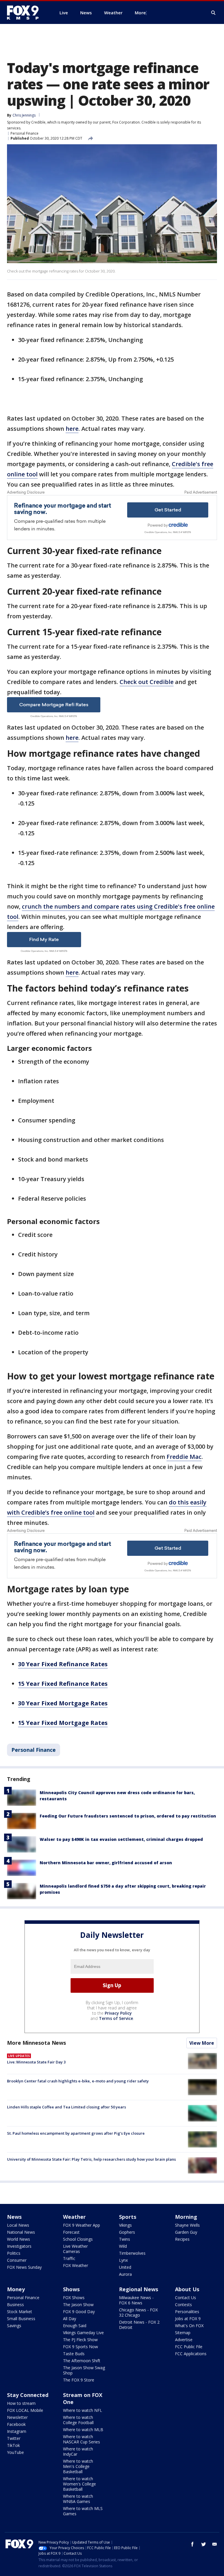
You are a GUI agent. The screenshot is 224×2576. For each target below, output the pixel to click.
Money (16, 2289)
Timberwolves (132, 2253)
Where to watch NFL (83, 2410)
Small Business (21, 2319)
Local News (18, 2225)
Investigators (19, 2246)
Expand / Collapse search (213, 13)
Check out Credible (147, 682)
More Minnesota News (36, 2043)
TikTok (13, 2445)
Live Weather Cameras (75, 2249)
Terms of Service (116, 2018)
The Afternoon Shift (82, 2361)
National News (21, 2232)
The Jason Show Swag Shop (84, 2370)
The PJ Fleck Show (80, 2340)
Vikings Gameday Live (83, 2333)
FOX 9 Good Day (79, 2312)
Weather (74, 2217)
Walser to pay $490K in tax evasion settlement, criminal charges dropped (121, 1839)
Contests (183, 2305)
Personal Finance (24, 133)
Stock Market (20, 2312)
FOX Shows (74, 2298)
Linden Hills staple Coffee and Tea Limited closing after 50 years (66, 2107)
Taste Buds (74, 2354)
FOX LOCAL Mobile (25, 2410)
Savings (14, 2326)
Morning (186, 2217)
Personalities (187, 2312)
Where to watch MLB (83, 2430)
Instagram (17, 2431)
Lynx (123, 2260)
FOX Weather (76, 2265)
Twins (125, 2239)
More (140, 13)
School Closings (78, 2239)
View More (202, 2043)
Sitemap (183, 2333)
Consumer (17, 2260)
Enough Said (75, 2326)
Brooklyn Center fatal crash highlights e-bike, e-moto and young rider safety (78, 2081)
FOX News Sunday (24, 2267)
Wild (123, 2246)
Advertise (184, 2340)
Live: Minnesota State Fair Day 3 (36, 2062)
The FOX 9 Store (79, 2380)
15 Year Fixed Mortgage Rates (63, 1723)
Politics (14, 2253)
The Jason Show (78, 2305)
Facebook (16, 2424)
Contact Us (185, 2298)
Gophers (127, 2232)
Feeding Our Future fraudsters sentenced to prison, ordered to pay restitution (128, 1816)
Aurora (125, 2274)
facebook (192, 2544)
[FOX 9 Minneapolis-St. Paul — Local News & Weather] (26, 13)
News (14, 2217)
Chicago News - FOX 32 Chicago (138, 2312)
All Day (70, 2319)
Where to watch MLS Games (83, 2511)
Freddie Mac (184, 1457)
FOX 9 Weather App (82, 2225)
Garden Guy (186, 2232)
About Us (187, 2289)
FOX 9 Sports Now (80, 2347)
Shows (71, 2289)
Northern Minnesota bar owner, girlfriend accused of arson (106, 1863)
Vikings (125, 2225)
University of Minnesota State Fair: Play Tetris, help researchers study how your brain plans (91, 2159)
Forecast (71, 2232)
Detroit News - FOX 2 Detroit (139, 2325)
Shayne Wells (187, 2225)
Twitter (14, 2438)
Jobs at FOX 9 (188, 2319)
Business (15, 2305)
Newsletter (17, 2417)
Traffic (69, 2258)
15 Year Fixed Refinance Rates (63, 1684)
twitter (204, 2544)
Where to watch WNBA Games (78, 2499)
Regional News (139, 2289)
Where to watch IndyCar (78, 2451)
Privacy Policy (118, 2013)
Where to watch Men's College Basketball (78, 2466)
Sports (128, 2217)
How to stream (21, 2403)
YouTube (15, 2452)
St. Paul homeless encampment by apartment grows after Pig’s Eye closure (76, 2133)
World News (19, 2239)
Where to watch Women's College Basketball (79, 2484)
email (215, 2544)
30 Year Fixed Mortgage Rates (63, 1703)
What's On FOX (189, 2326)
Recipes (182, 2239)
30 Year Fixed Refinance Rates (63, 1664)
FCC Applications (191, 2354)
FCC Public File (189, 2347)
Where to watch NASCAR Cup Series (82, 2439)
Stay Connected (28, 2395)
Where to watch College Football (78, 2420)
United (125, 2267)
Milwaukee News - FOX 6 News (136, 2300)
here (72, 429)
